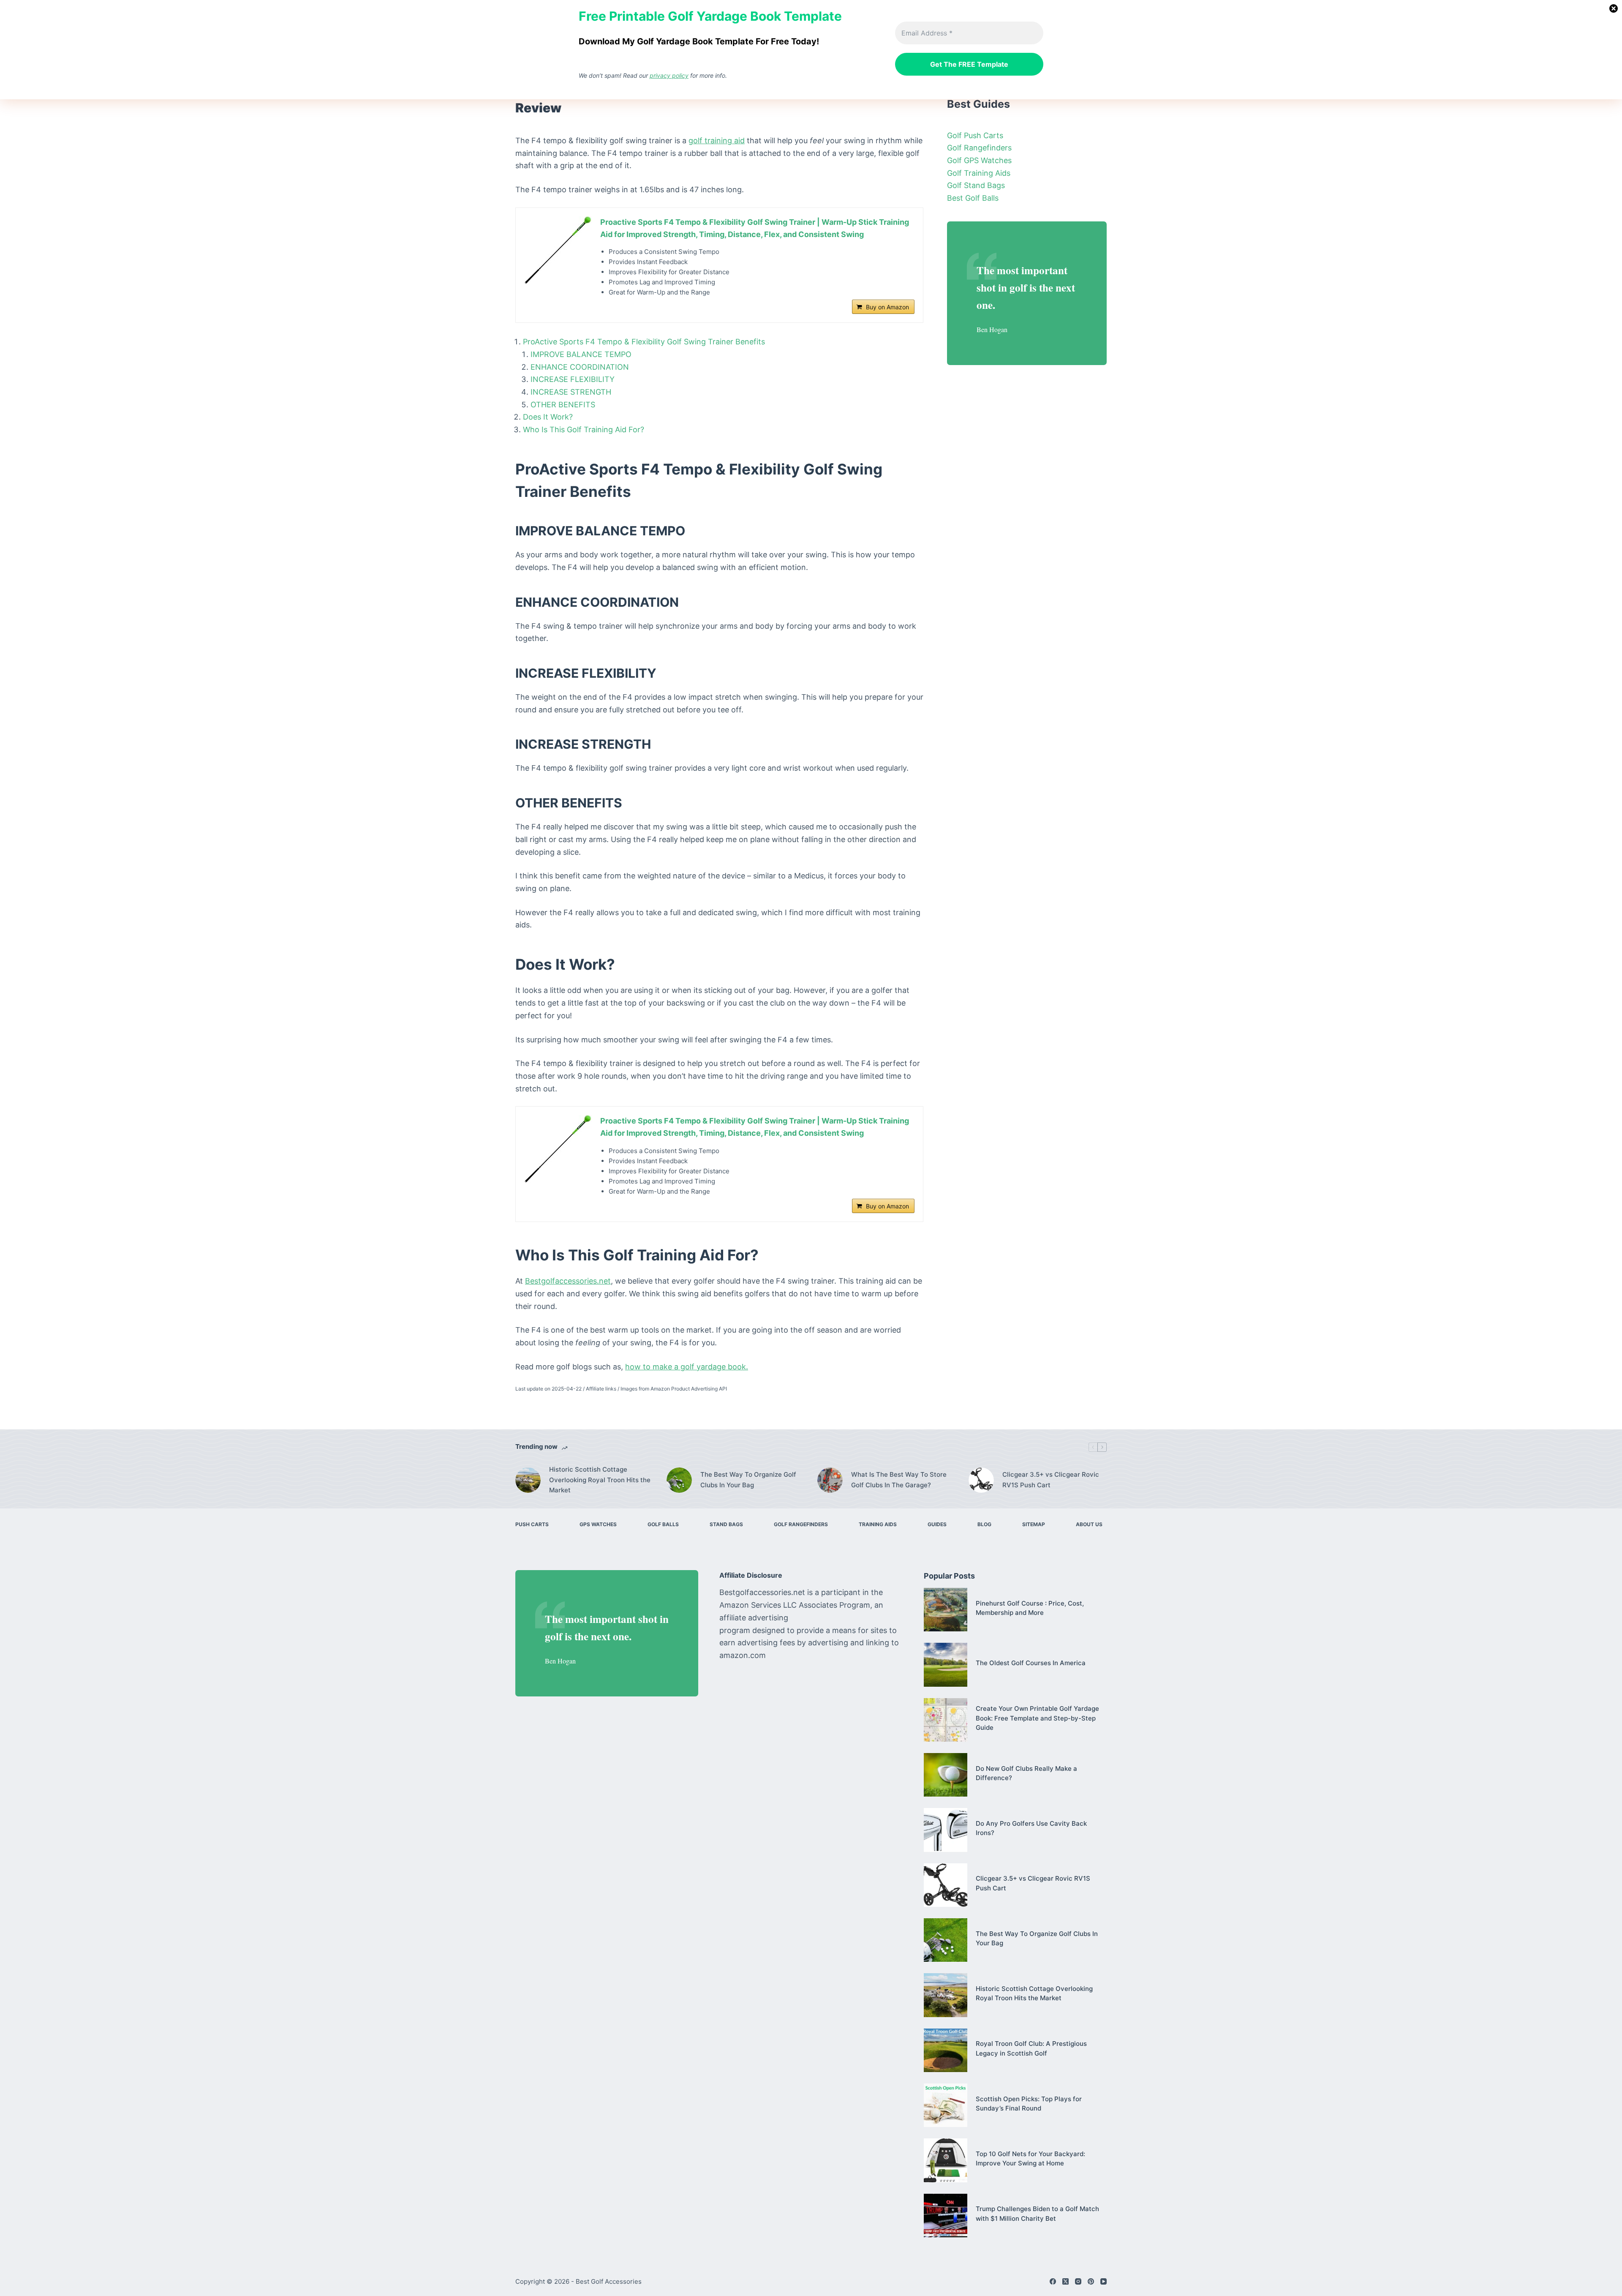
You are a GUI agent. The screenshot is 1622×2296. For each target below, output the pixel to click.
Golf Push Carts (975, 135)
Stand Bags (726, 1524)
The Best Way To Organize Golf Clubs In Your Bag (748, 1480)
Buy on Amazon (887, 307)
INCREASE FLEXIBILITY (573, 379)
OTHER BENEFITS (563, 405)
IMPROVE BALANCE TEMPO (581, 354)
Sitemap (1034, 1524)
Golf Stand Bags (976, 185)
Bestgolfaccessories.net (568, 1281)
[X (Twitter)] (1065, 2281)
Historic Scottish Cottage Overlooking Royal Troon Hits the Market (600, 1480)
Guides (937, 1524)
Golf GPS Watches (979, 160)
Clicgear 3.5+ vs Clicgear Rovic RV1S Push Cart (1051, 1480)
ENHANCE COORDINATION (580, 367)
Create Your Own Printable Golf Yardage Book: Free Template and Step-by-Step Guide (1037, 1718)
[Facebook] (1053, 2281)
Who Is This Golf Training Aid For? (584, 429)
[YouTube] (1104, 2281)
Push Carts (532, 1524)
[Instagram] (1078, 2281)
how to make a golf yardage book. (687, 1367)
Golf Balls (663, 1524)
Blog (984, 1524)
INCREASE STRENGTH (571, 392)
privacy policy (669, 75)
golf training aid (717, 140)
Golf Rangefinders (979, 148)
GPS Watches (598, 1524)
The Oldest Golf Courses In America (1031, 1663)
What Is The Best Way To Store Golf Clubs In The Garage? (899, 1480)
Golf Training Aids (979, 173)
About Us (1089, 1524)
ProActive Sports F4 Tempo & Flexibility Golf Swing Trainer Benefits (644, 342)
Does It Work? (548, 417)
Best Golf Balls (973, 198)
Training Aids (878, 1524)
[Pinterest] (1091, 2281)
